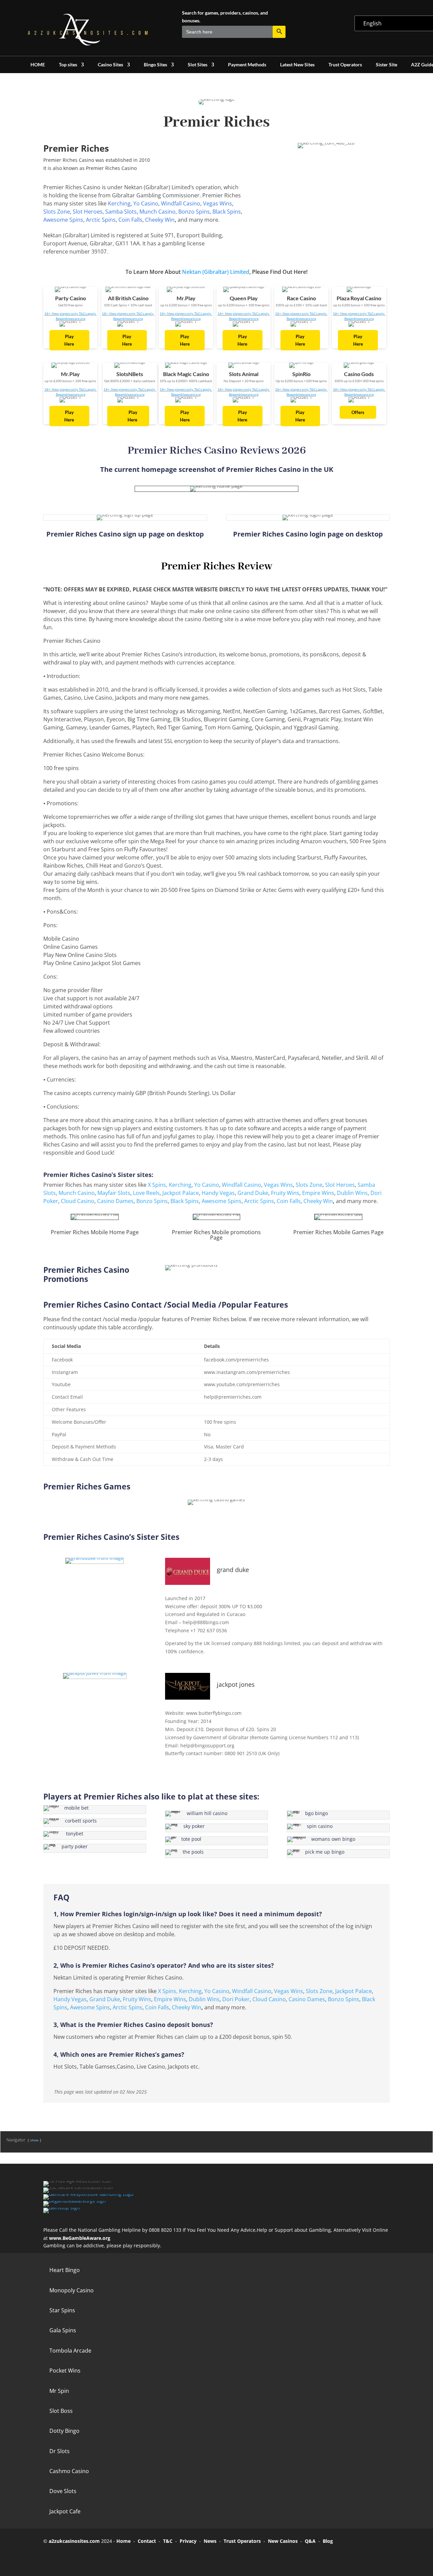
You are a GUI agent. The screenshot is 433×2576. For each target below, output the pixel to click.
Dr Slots (60, 2451)
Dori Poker (236, 1999)
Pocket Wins (65, 2371)
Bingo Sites (155, 65)
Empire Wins (318, 1193)
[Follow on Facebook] (51, 2557)
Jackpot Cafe (65, 2511)
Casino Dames (115, 1201)
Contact (147, 2541)
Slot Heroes (88, 212)
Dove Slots (63, 2491)
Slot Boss (61, 2411)
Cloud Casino (78, 1201)
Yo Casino (146, 203)
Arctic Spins (101, 220)
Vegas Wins (218, 203)
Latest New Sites (297, 65)
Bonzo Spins (194, 212)
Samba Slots (121, 212)
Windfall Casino (181, 203)
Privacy (188, 2541)
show (34, 2140)
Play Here (69, 340)
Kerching (119, 203)
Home (123, 2541)
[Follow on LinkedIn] (108, 2557)
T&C (168, 2541)
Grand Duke (253, 1193)
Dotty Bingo (64, 2431)
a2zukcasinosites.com (74, 2541)
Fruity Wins (285, 1193)
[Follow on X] (70, 2557)
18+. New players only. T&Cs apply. (71, 313)
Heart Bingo (65, 2270)
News (210, 2541)
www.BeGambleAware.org (80, 2238)
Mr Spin (59, 2391)
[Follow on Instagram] (89, 2557)
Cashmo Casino (69, 2471)
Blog (328, 2541)
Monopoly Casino (72, 2290)
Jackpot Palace (181, 1193)
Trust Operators (345, 65)
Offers (358, 412)
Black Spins (227, 212)
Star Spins (62, 2310)
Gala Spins (63, 2330)
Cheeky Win (160, 220)
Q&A (310, 2541)
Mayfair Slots (114, 1193)
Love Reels (146, 1193)
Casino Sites (110, 65)
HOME (38, 65)
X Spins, (158, 1185)
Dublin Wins (352, 1193)
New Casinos (283, 2541)
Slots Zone (57, 212)
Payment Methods (247, 65)
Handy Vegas (218, 1193)
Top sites (68, 65)
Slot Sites (198, 65)
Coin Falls (130, 220)
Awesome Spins (63, 220)
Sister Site (386, 65)
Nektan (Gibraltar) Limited (216, 272)
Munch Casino (157, 212)
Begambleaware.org (71, 319)
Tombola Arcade (70, 2351)
